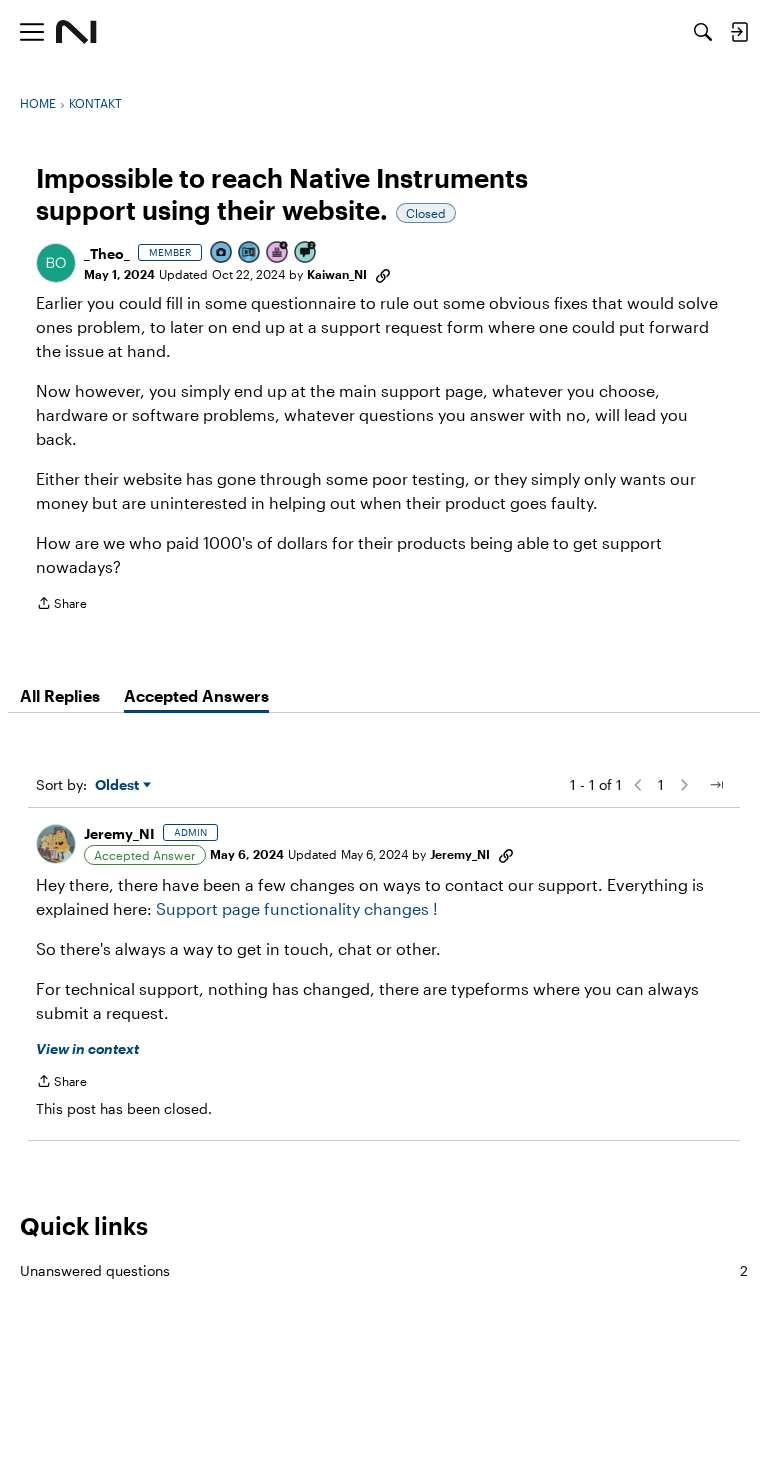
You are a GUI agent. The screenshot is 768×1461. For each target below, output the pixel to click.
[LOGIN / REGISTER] (739, 32)
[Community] (76, 32)
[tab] (60, 696)
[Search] (703, 32)
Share (61, 605)
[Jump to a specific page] (716, 785)
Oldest (119, 785)
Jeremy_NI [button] (119, 833)
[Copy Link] (383, 274)
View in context (87, 1048)
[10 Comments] (306, 253)
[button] (56, 263)
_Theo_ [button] (107, 253)
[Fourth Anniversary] (278, 253)
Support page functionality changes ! (297, 908)
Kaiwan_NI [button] (337, 274)
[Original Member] (250, 253)
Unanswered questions (384, 1270)
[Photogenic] (222, 253)
